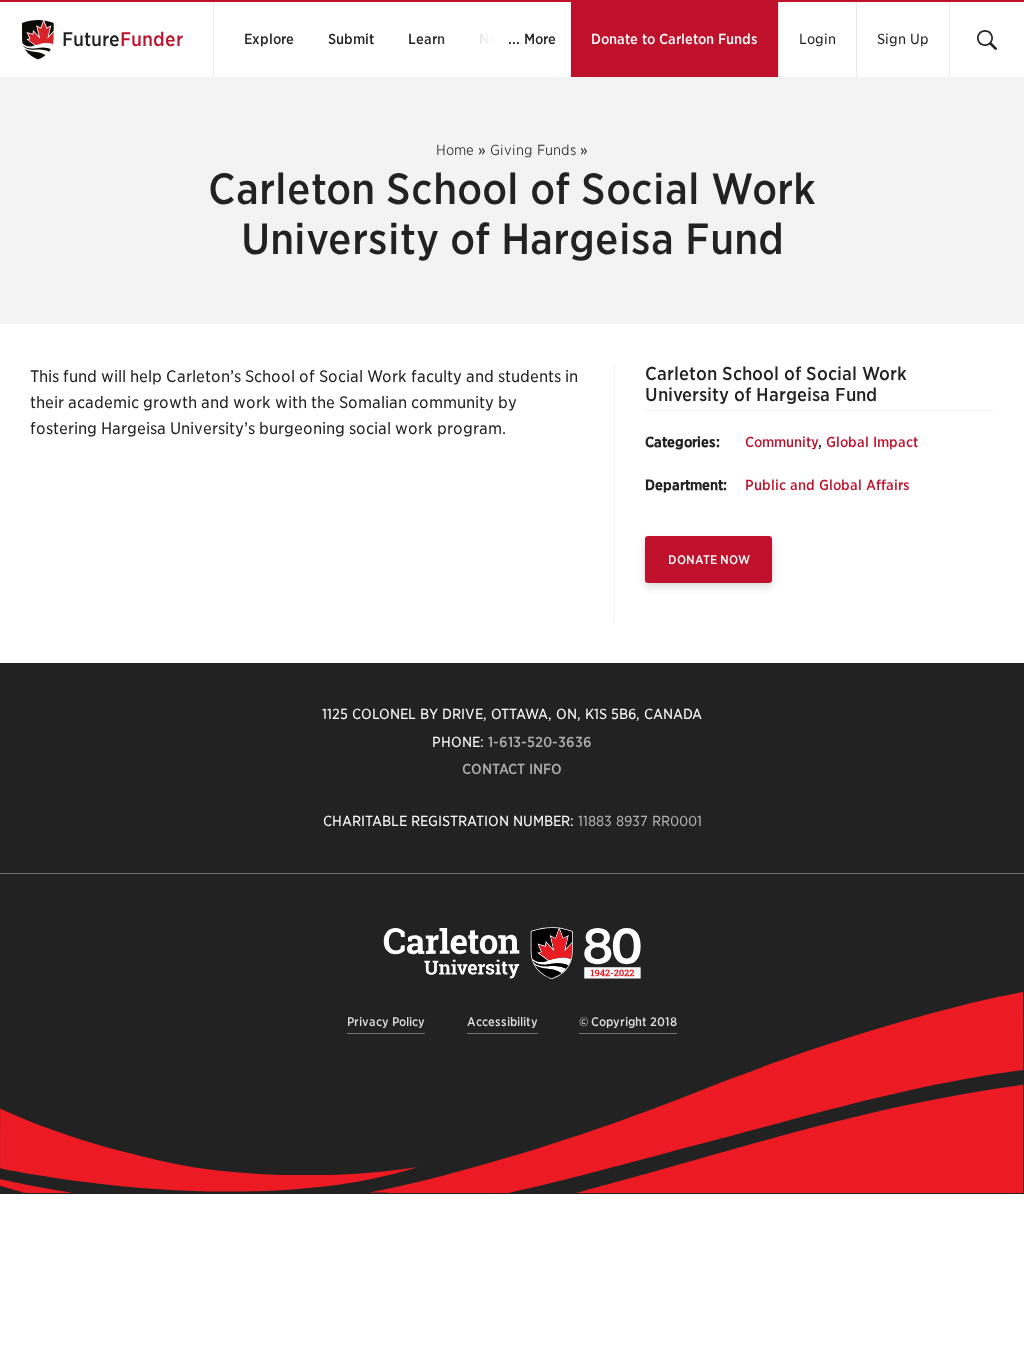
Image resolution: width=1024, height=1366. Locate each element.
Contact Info (512, 769)
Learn (426, 39)
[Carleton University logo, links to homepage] (512, 952)
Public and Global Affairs (827, 485)
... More (532, 39)
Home (455, 150)
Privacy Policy (386, 1021)
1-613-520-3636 (540, 742)
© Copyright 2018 (628, 1021)
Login (817, 39)
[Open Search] (986, 39)
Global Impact (872, 442)
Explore (269, 39)
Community (781, 442)
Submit (351, 39)
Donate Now (709, 559)
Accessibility (502, 1021)
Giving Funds (533, 150)
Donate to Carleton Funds (674, 39)
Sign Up (903, 39)
